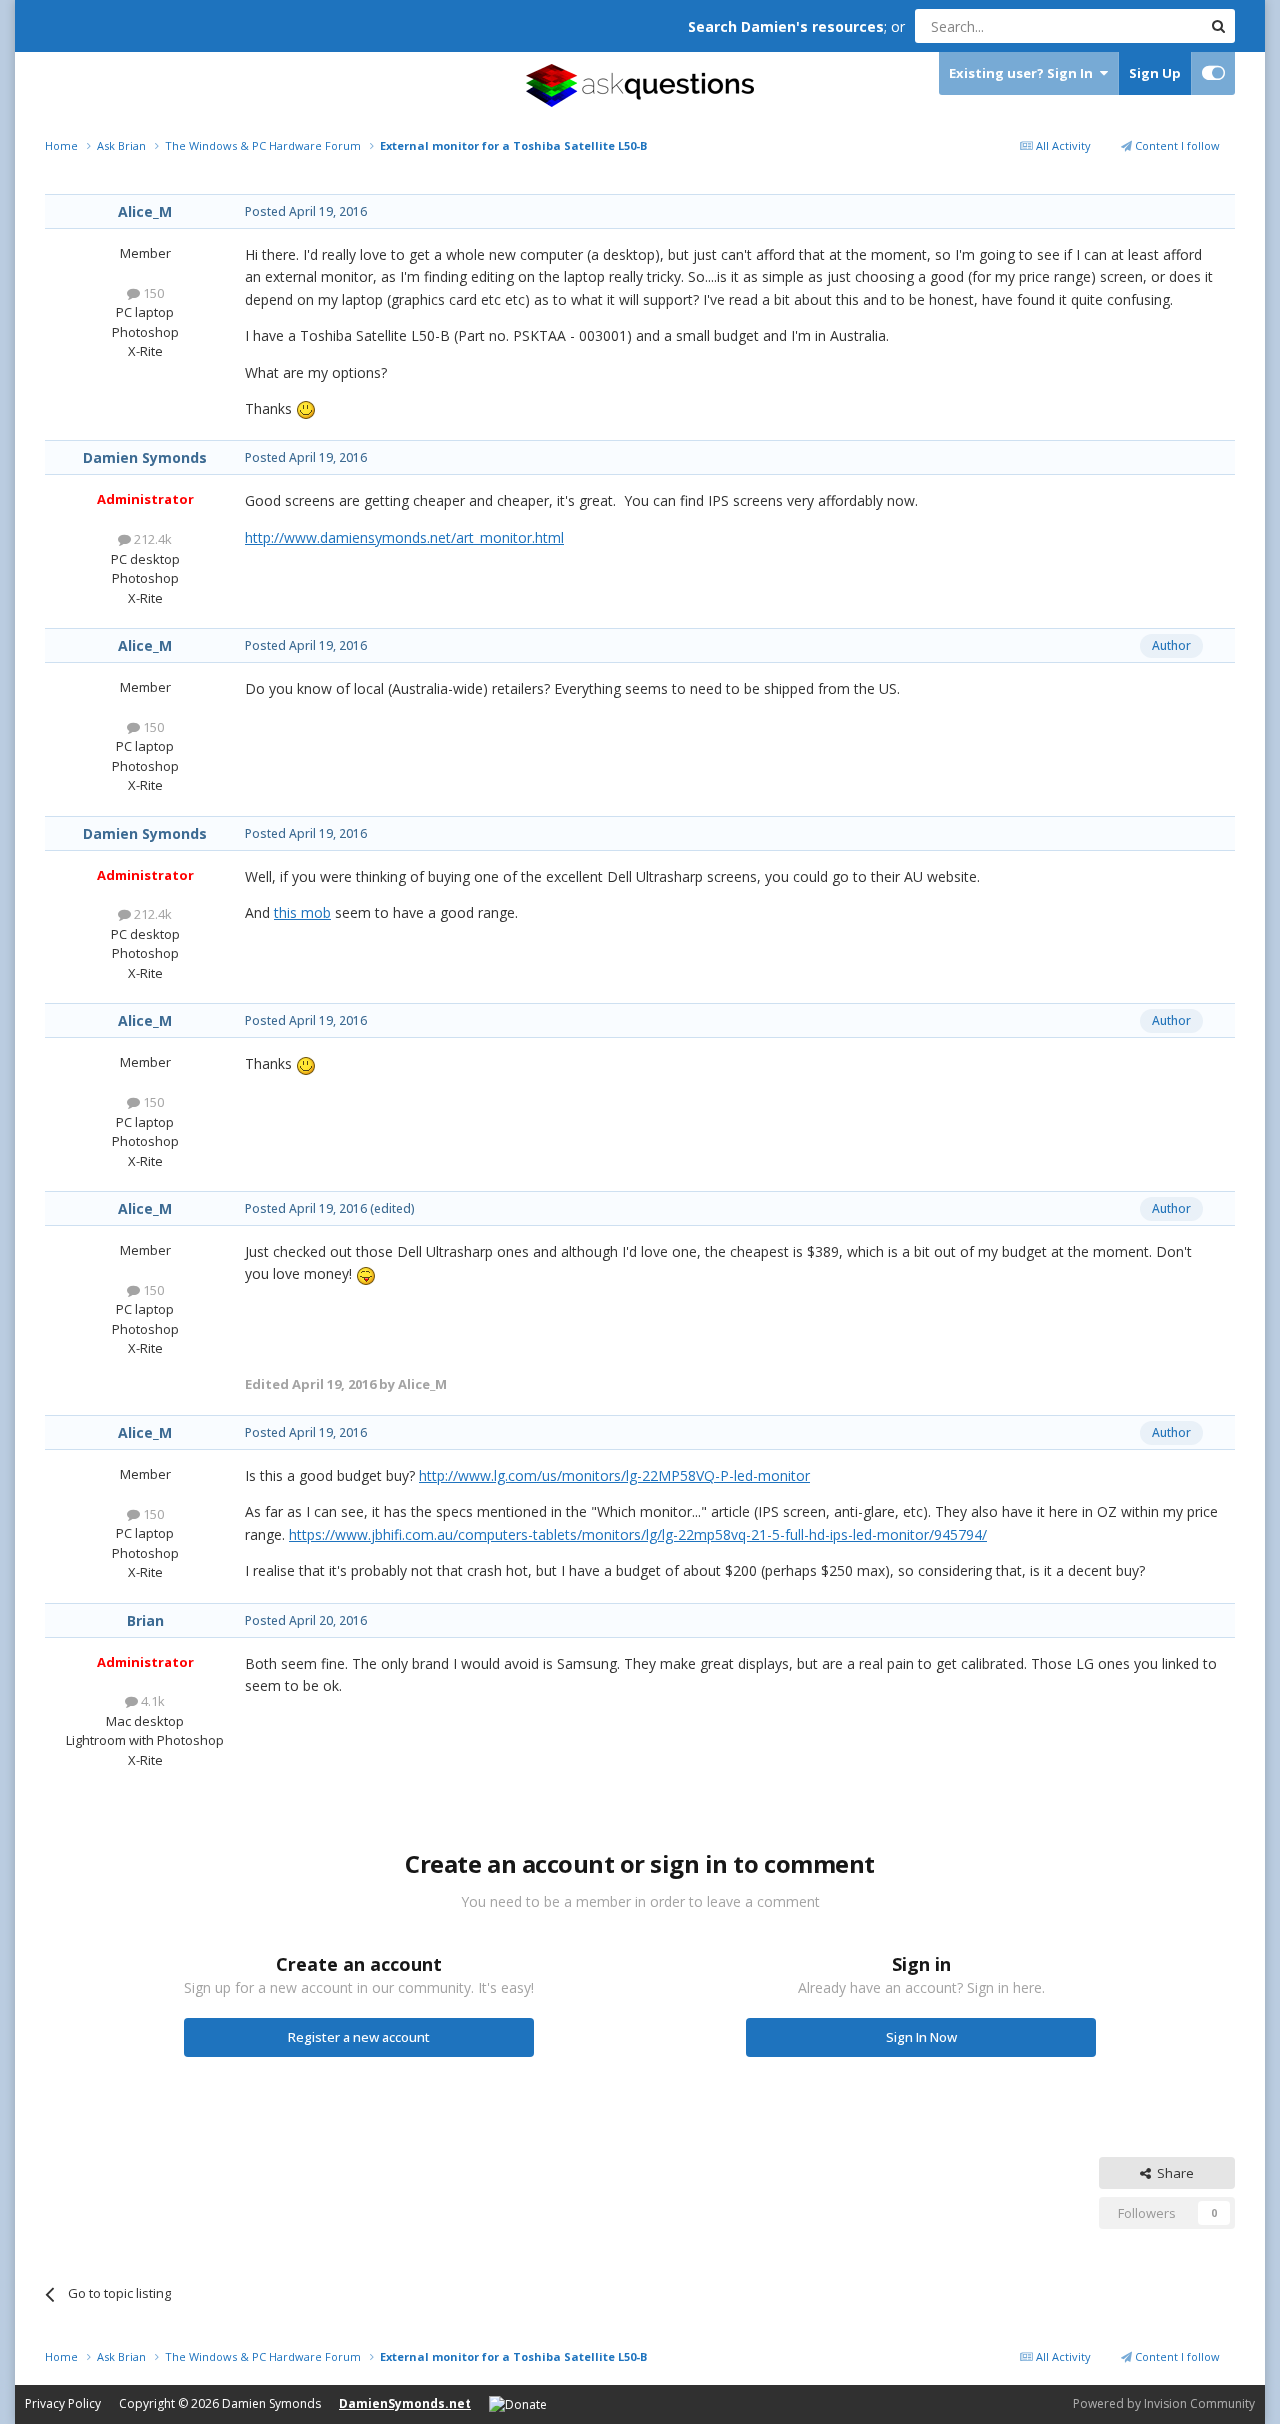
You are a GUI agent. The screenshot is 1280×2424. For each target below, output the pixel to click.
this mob (302, 912)
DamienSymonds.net (405, 2403)
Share (1172, 2173)
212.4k (151, 539)
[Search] (1218, 26)
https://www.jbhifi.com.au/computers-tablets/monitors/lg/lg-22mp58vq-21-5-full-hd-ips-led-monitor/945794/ (638, 1534)
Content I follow (1176, 145)
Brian (145, 1620)
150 (152, 293)
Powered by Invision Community (1164, 2403)
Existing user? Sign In (1024, 73)
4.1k (151, 1701)
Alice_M (145, 211)
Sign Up (1155, 73)
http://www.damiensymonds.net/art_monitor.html (404, 537)
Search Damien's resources (786, 26)
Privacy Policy (63, 2403)
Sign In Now (921, 2037)
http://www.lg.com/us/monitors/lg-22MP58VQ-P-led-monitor (614, 1475)
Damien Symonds (145, 457)
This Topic (1145, 25)
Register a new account (359, 2037)
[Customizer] (1213, 73)
